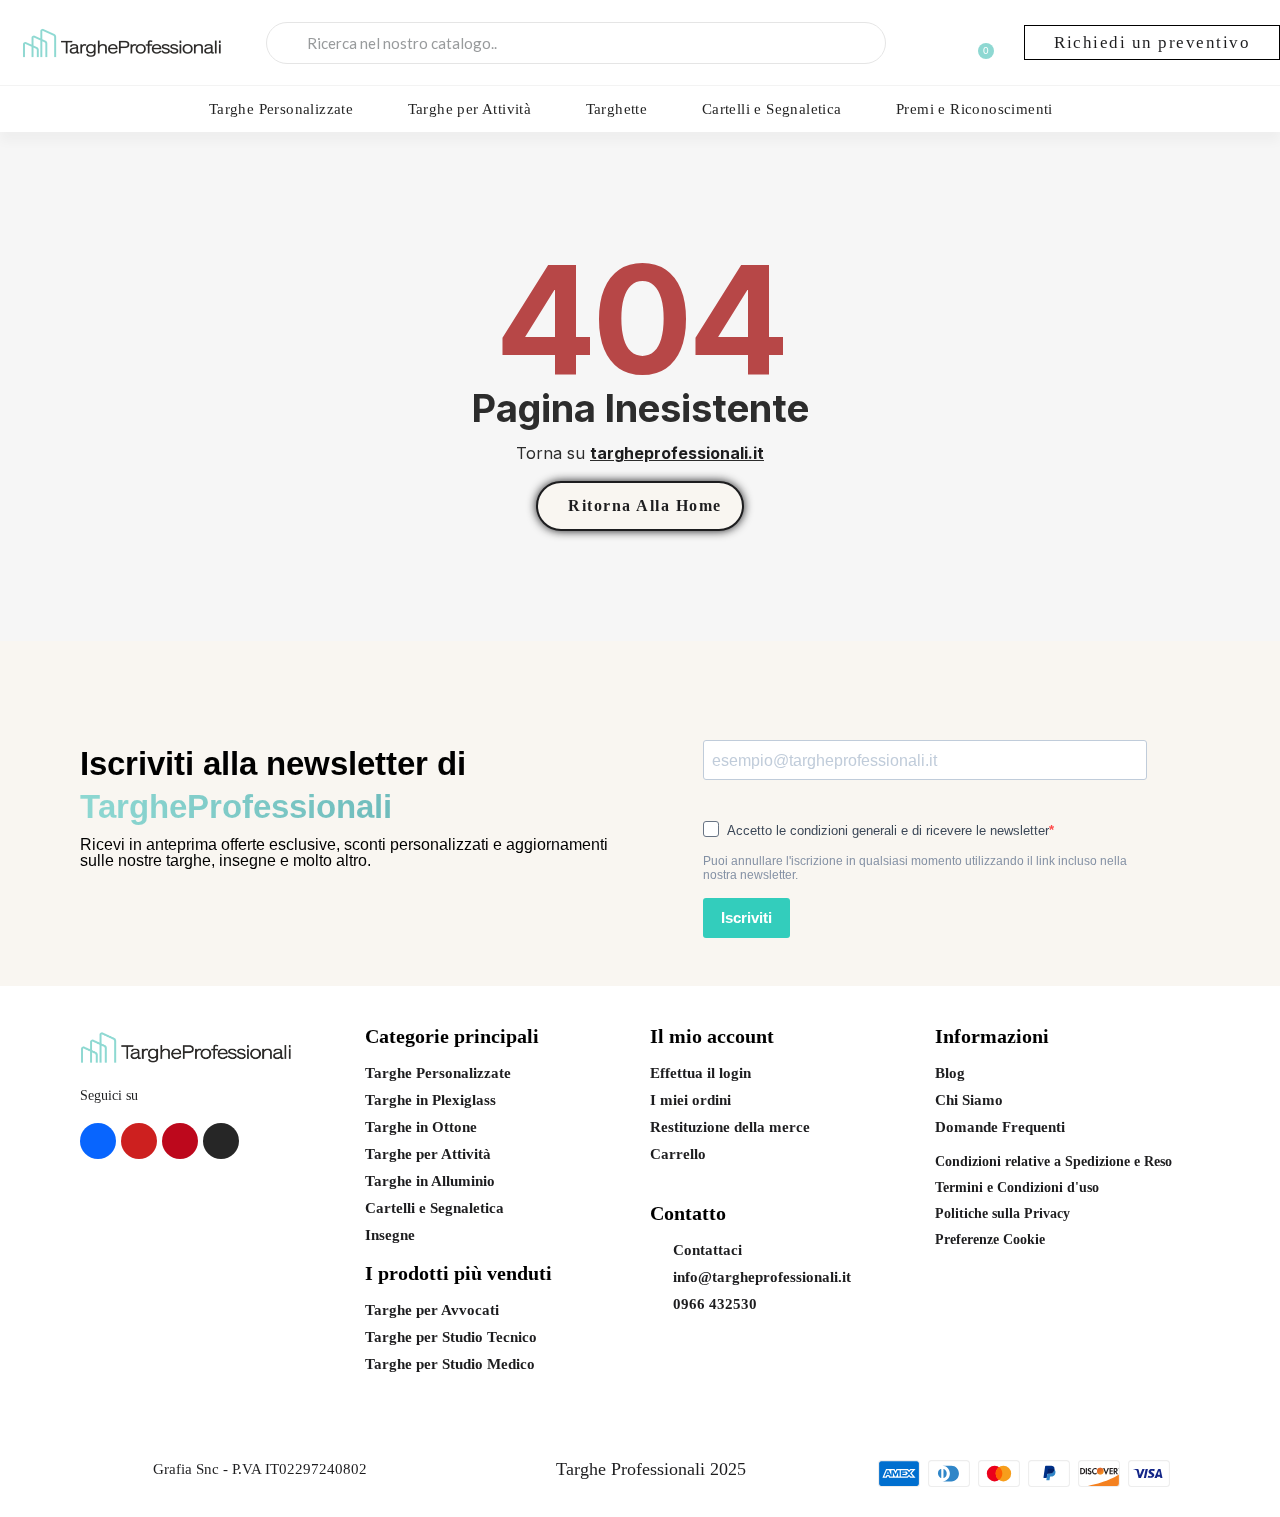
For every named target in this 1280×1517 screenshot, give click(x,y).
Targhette (617, 109)
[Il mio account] (939, 45)
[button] (1152, 42)
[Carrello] (980, 46)
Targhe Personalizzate (281, 109)
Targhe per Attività (470, 109)
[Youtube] (139, 1141)
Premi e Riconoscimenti (974, 109)
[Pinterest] (180, 1141)
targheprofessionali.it (677, 453)
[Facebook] (98, 1141)
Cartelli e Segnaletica (772, 109)
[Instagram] (221, 1141)
